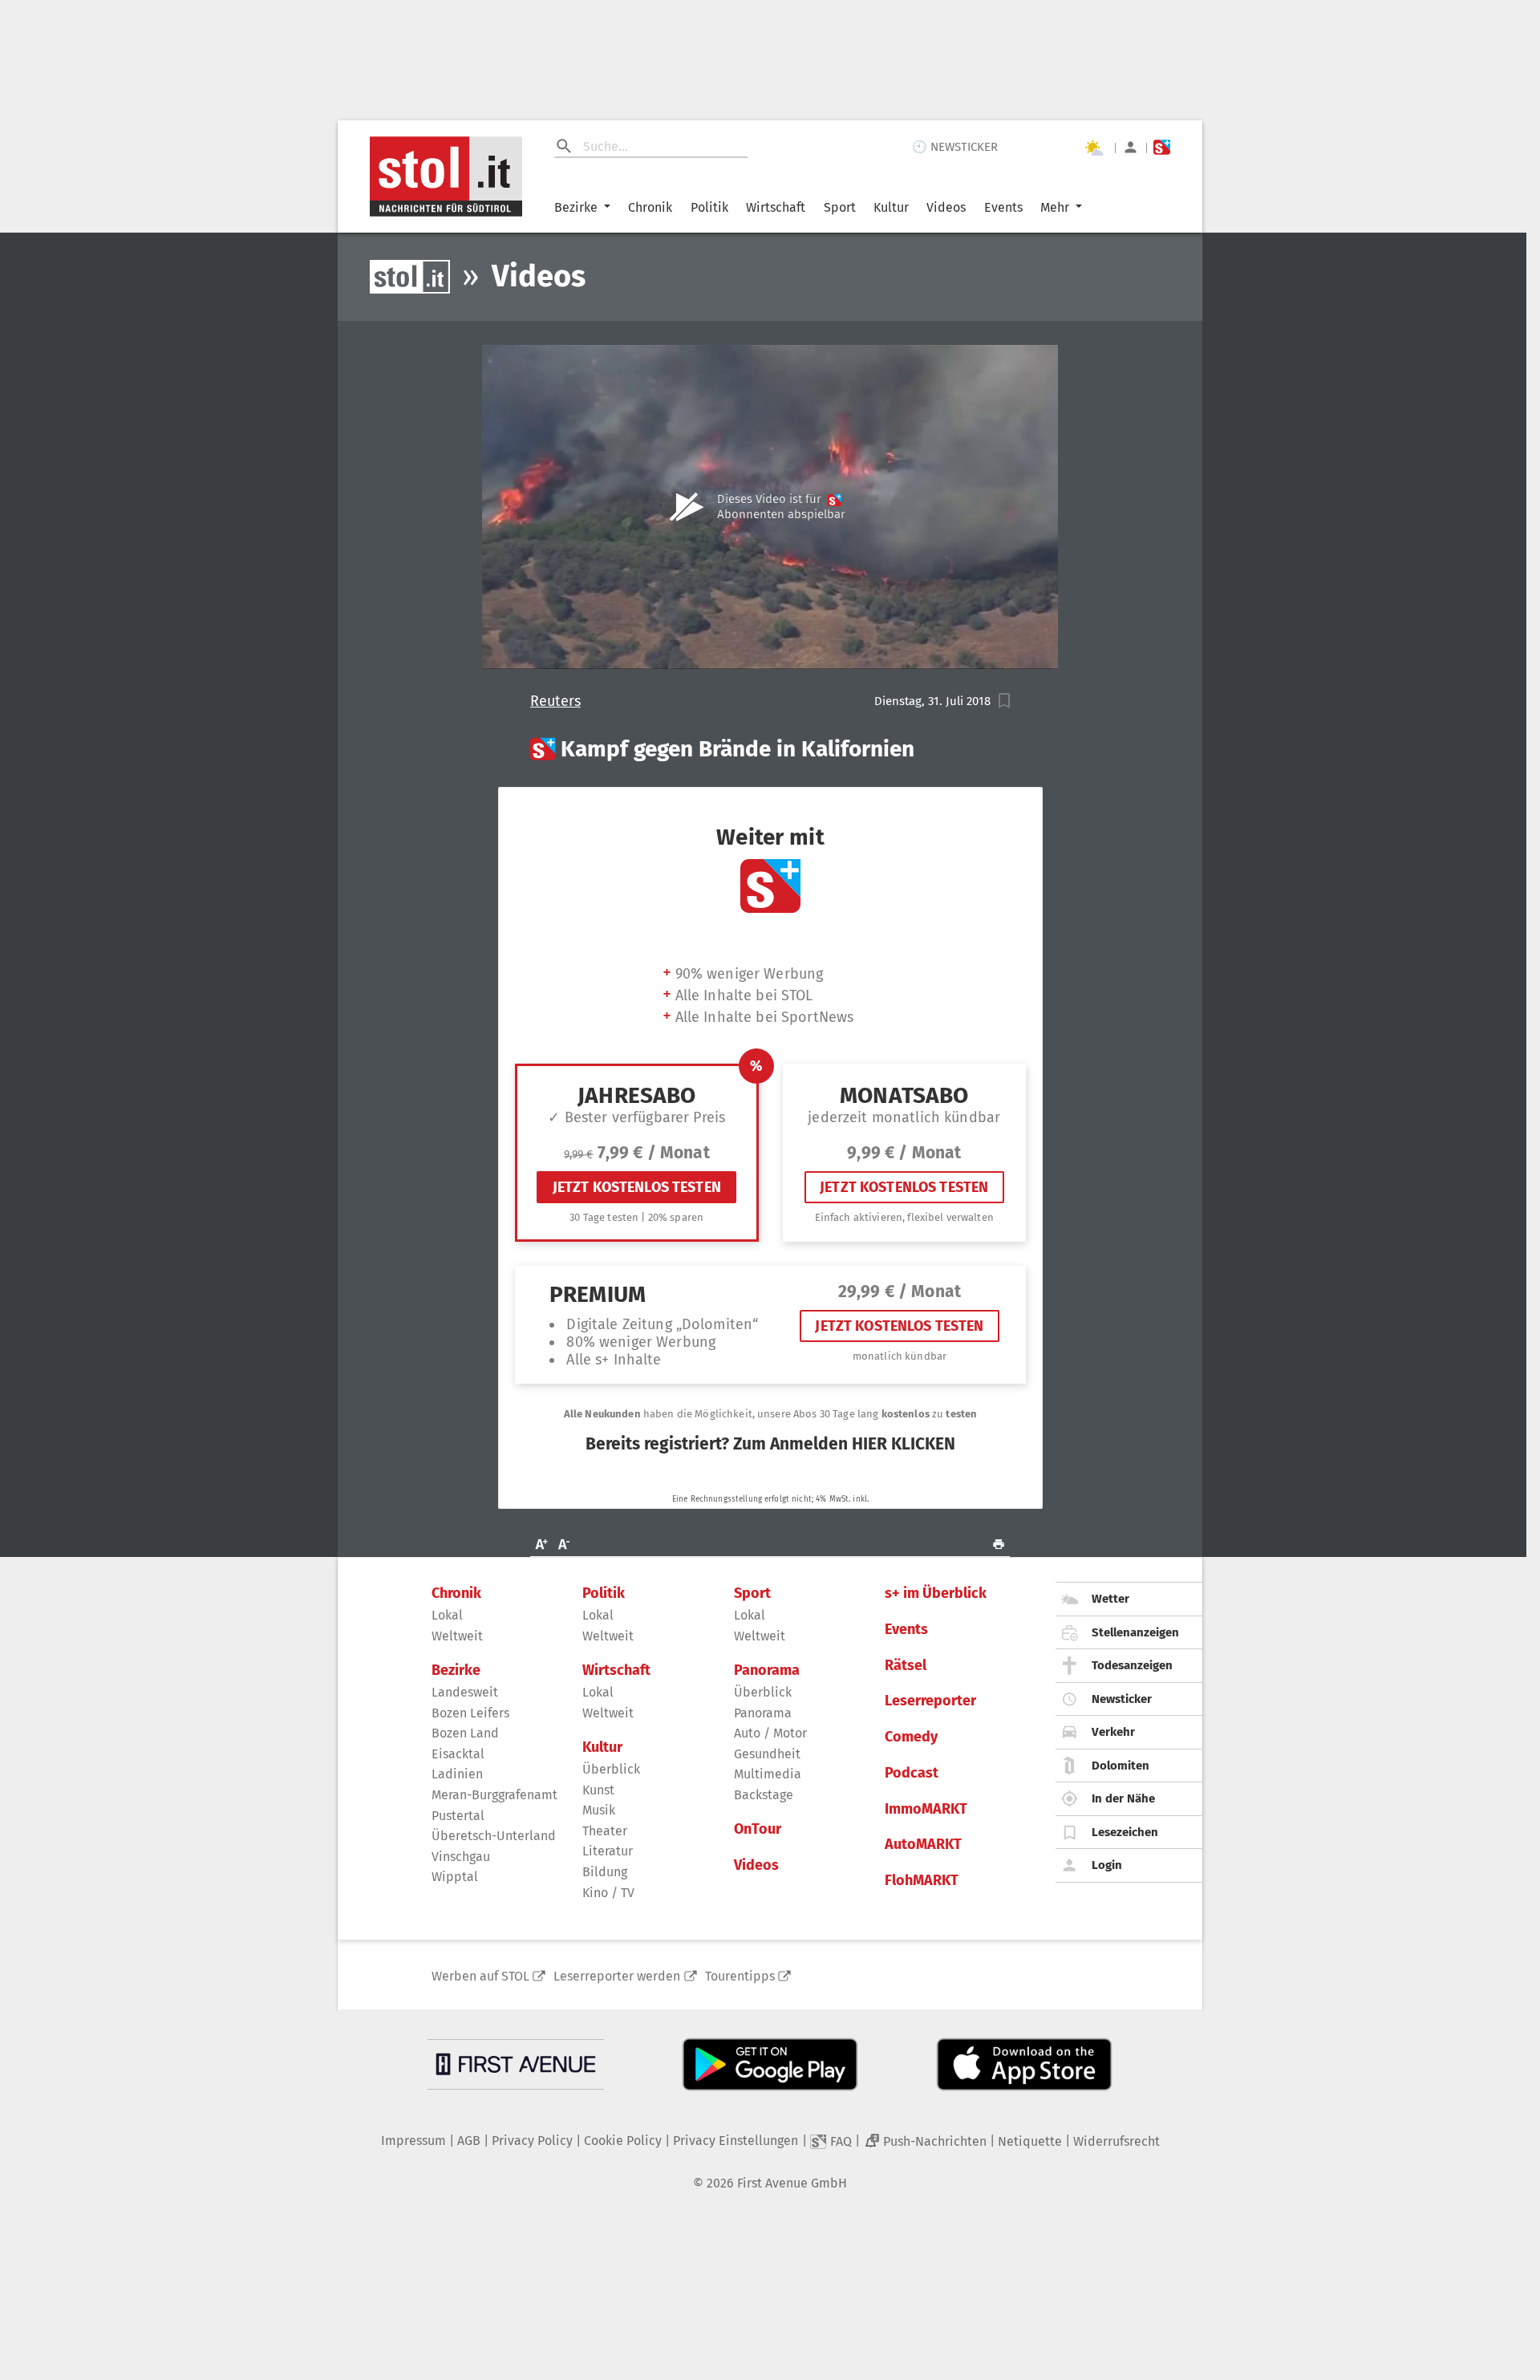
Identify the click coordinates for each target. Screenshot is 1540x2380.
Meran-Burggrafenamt (494, 1795)
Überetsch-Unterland (494, 1836)
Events (1003, 207)
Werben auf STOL (480, 1976)
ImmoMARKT (926, 1809)
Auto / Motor (770, 1733)
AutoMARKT (923, 1845)
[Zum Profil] (1131, 147)
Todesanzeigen (1132, 1665)
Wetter (1110, 1599)
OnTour (758, 1829)
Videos (946, 207)
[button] (1005, 701)
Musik (599, 1810)
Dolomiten (1121, 1766)
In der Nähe (1123, 1798)
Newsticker (1122, 1699)
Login (1107, 1865)
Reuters (555, 701)
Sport (840, 207)
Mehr (1055, 207)
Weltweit (457, 1636)
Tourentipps (740, 1976)
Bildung (605, 1872)
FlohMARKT (922, 1881)
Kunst (598, 1790)
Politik (709, 207)
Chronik (650, 207)
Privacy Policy (532, 2141)
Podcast (912, 1773)
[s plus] (1162, 147)
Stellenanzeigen (1135, 1632)
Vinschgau (461, 1857)
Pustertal (458, 1816)
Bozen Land (465, 1733)
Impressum (413, 2141)
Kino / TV (608, 1893)
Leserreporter (930, 1701)
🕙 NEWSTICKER (955, 147)
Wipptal (455, 1877)
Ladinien (457, 1774)
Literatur (608, 1851)
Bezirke (576, 207)
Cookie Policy (623, 2141)
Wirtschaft (776, 207)
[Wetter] (1093, 148)
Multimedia (768, 1774)
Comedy (911, 1737)
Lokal (447, 1615)
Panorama (767, 1670)
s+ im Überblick (936, 1593)
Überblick (611, 1769)
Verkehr (1113, 1732)
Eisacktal (458, 1754)
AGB (469, 2141)
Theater (605, 1831)
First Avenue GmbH (792, 2183)
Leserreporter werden (617, 1976)
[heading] (770, 749)
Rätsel (906, 1666)
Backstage (764, 1795)
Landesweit (465, 1692)
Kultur (891, 207)
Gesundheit (767, 1754)
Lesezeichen (1125, 1832)
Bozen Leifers (470, 1713)
